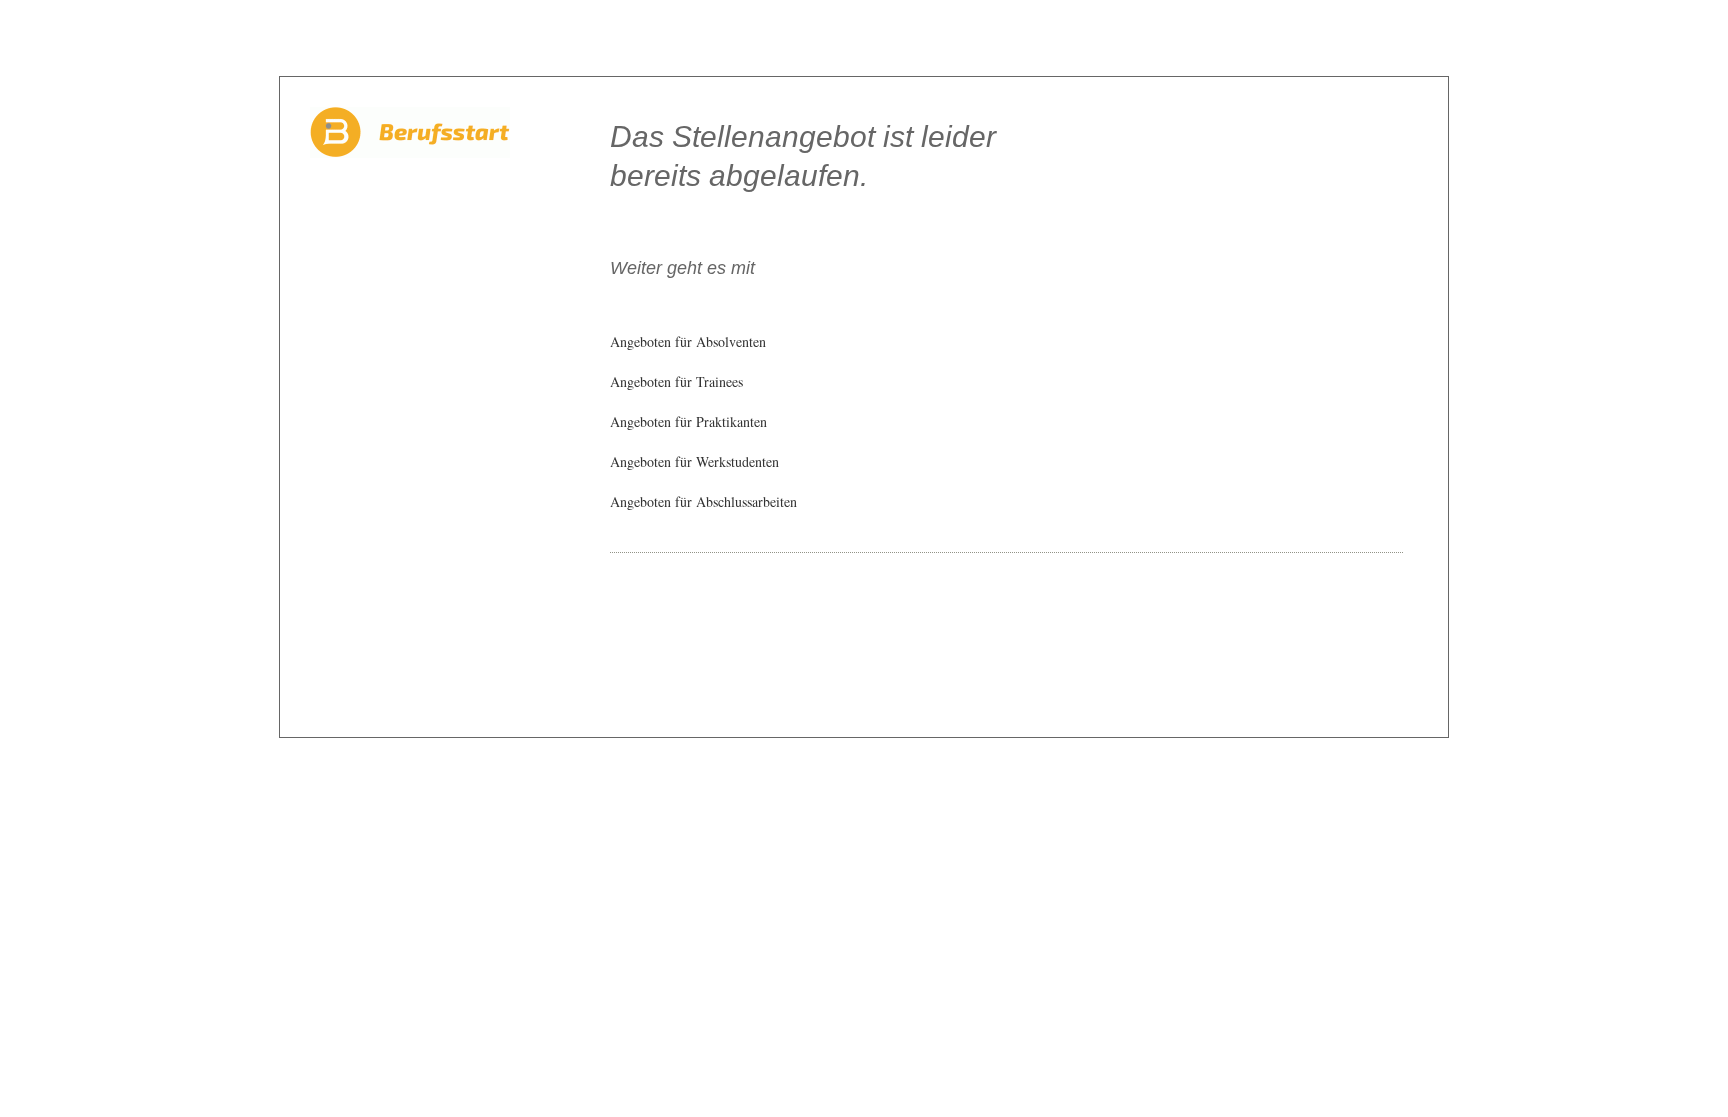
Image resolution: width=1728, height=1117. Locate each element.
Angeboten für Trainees (676, 381)
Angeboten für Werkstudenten (694, 461)
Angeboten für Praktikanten (688, 421)
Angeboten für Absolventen (688, 341)
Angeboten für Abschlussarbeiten (703, 501)
